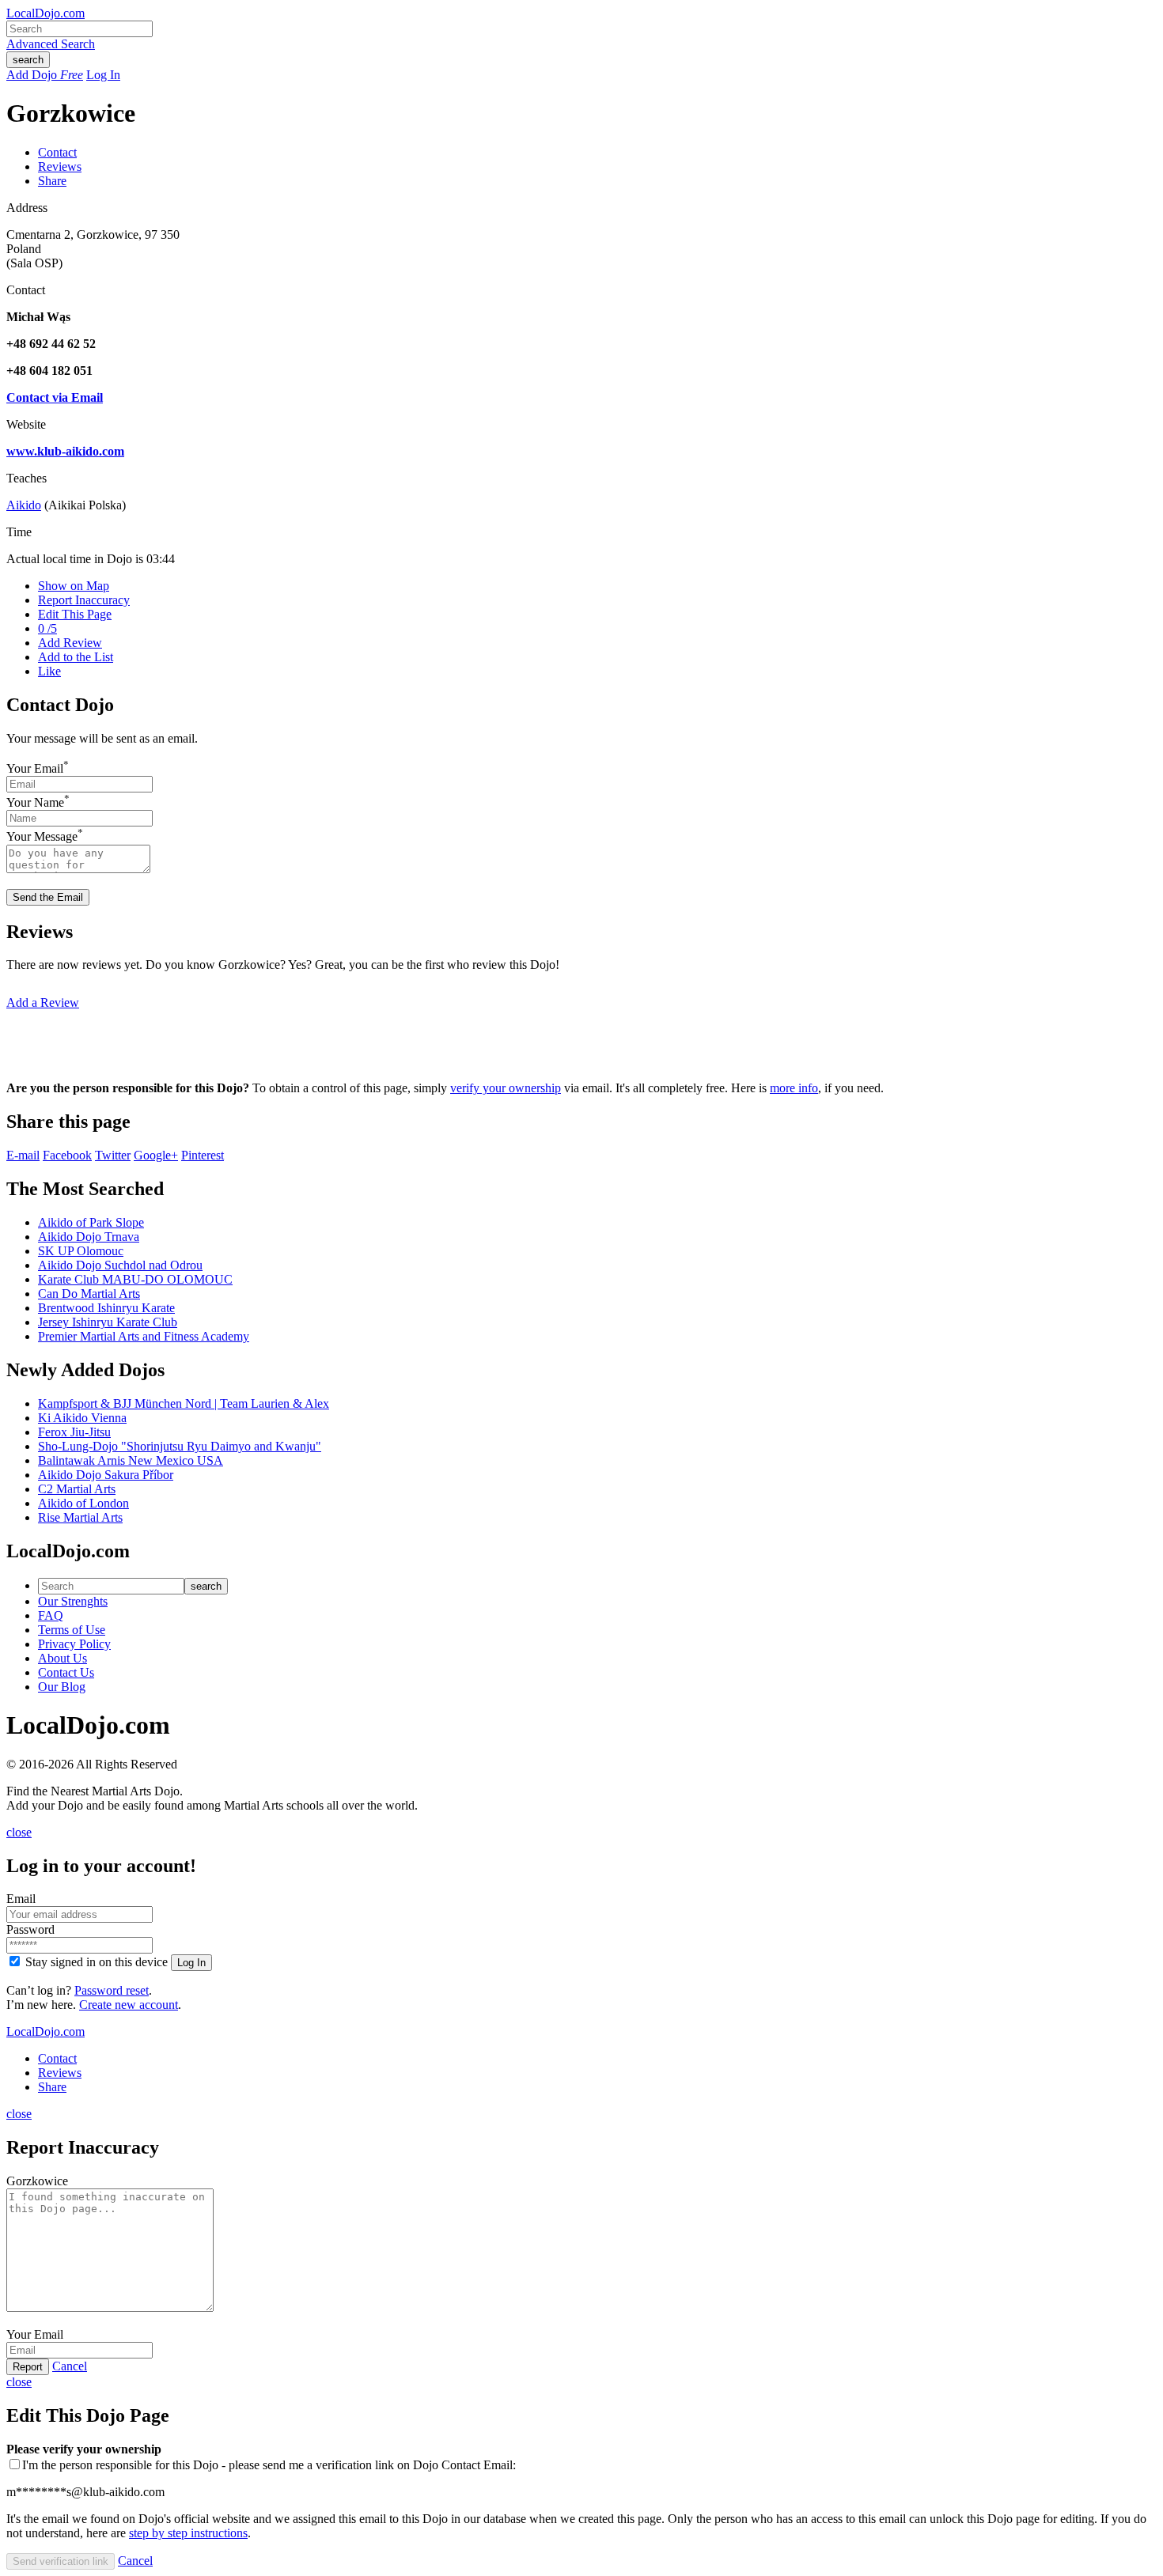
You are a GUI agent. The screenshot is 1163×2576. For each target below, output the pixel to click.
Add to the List (76, 657)
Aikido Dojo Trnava (89, 1237)
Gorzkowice (37, 2181)
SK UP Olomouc (81, 1251)
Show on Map (74, 586)
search (28, 60)
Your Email (35, 768)
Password (30, 1929)
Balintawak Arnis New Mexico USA (131, 1460)
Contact (57, 152)
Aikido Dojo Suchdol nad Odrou (120, 1265)
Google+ (156, 1155)
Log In (103, 75)
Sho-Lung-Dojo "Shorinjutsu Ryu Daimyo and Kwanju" (180, 1446)
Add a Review (43, 1002)
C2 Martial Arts (77, 1489)
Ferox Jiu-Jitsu (74, 1432)
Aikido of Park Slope (91, 1222)
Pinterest (203, 1155)
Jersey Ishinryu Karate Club (108, 1322)
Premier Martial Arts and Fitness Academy (144, 1336)
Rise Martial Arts (80, 1517)
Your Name (35, 802)
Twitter (113, 1155)
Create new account (129, 2005)
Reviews (60, 166)
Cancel (70, 2366)
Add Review (70, 643)
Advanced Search (51, 44)
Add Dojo (45, 75)
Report (28, 2367)
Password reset (112, 1990)
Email (21, 1899)
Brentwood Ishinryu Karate (106, 1308)
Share (52, 181)
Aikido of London (83, 1503)
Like (49, 671)
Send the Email (48, 897)
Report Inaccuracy (84, 600)
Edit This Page (75, 614)
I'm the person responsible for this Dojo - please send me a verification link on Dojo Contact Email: (269, 2465)
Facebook (67, 1155)
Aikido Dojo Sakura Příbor (106, 1475)
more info (794, 1088)
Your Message (42, 837)
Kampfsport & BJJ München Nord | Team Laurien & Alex (184, 1403)
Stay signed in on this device (97, 1962)
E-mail (23, 1155)
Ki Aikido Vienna (82, 1418)
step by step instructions (188, 2533)
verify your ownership (506, 1088)
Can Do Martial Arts (89, 1294)
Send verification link (61, 2561)
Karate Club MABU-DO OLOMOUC (135, 1279)
